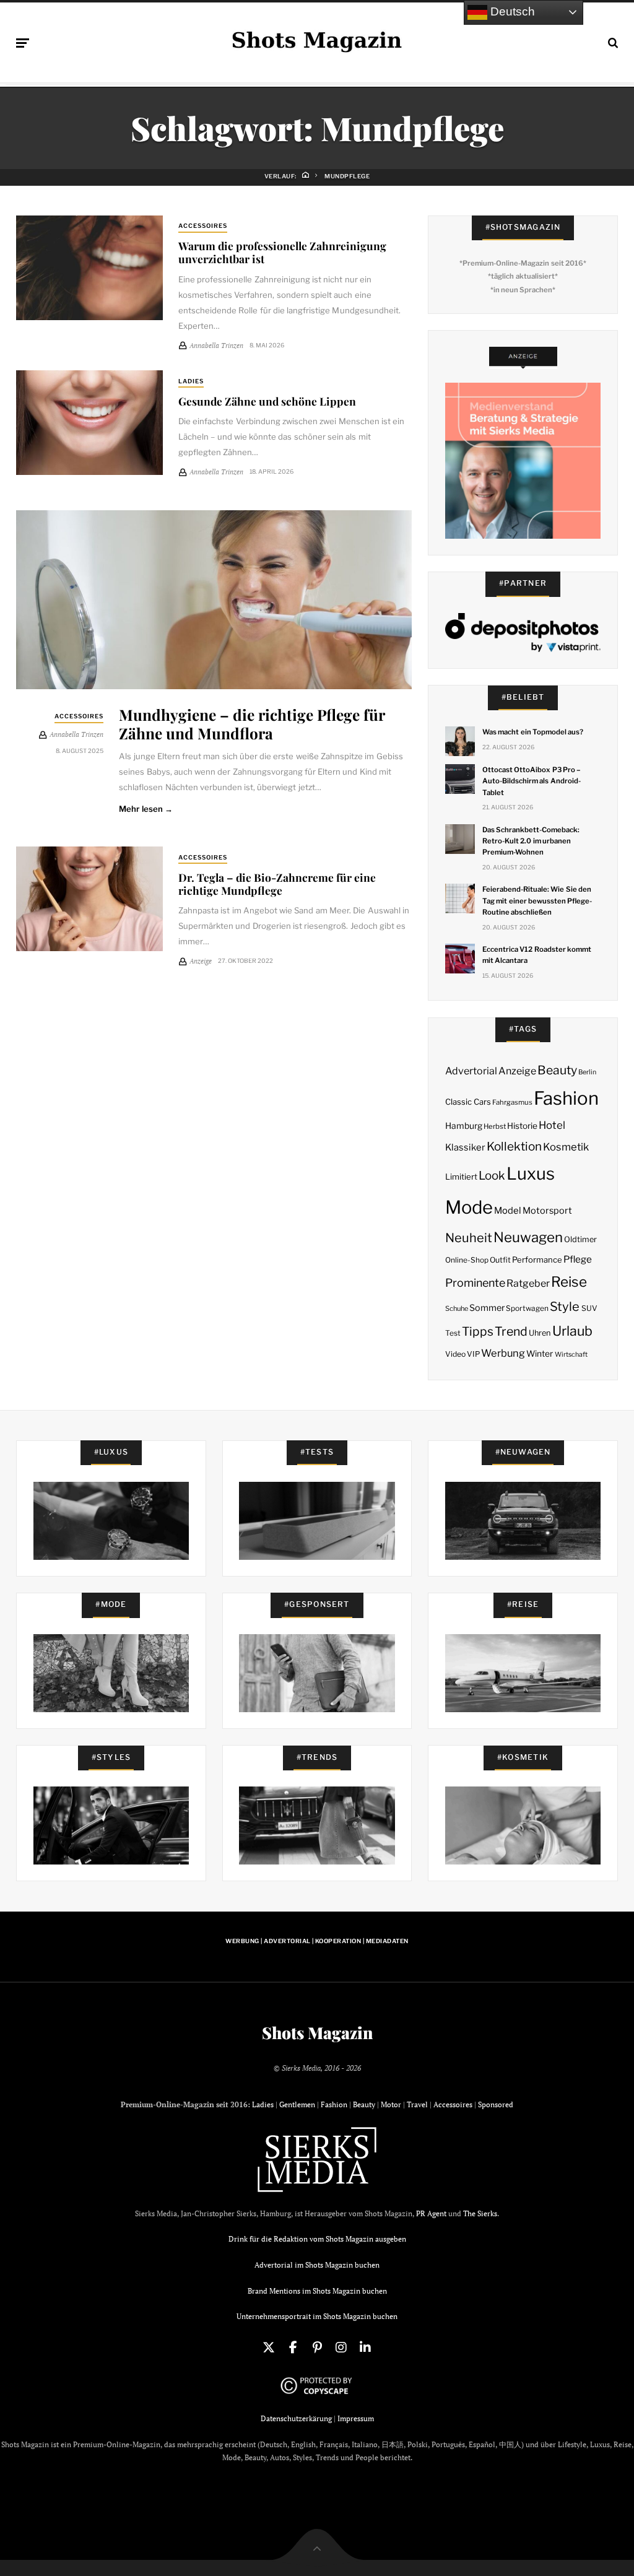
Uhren (540, 1333)
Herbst (495, 1126)
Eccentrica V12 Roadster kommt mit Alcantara (537, 955)
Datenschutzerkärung (296, 2418)
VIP (473, 1354)
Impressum (356, 2418)
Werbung (503, 1353)
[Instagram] (341, 2348)
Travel (417, 2104)
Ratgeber (528, 1283)
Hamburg (464, 1126)
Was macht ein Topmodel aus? (533, 732)
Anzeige (517, 1071)
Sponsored (496, 2104)
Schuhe (457, 1308)
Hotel (552, 1125)
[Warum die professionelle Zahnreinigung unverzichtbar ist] (89, 268)
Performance (537, 1260)
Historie (522, 1126)
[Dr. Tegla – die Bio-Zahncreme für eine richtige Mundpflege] (89, 899)
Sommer (487, 1308)
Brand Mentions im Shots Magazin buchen (317, 2291)
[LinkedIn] (365, 2348)
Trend (511, 1331)
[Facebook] (293, 2348)
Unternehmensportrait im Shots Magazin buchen (317, 2316)
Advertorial (471, 1071)
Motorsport (547, 1211)
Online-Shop (467, 1260)
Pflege (578, 1259)
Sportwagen (527, 1308)
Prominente (475, 1283)
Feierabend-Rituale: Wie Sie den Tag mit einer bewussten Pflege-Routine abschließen (537, 900)
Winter (540, 1354)
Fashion (566, 1098)
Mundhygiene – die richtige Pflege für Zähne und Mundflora (252, 723)
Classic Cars (468, 1102)
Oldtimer (580, 1239)
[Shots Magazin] (317, 40)
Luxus (531, 1174)
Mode (469, 1207)
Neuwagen (528, 1237)
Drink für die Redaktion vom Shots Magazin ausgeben (317, 2239)
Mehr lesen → (146, 809)
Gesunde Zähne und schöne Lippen (267, 401)
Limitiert (461, 1177)
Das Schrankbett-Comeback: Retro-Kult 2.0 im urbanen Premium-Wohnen (531, 841)
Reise (569, 1282)
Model (508, 1211)
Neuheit (469, 1238)
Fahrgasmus (512, 1102)
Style (565, 1307)
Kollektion (514, 1147)
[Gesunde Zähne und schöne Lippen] (89, 423)
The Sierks (480, 2213)
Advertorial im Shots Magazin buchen (317, 2265)
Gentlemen (297, 2104)
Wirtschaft (571, 1355)
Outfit (500, 1260)
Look (492, 1176)
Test (453, 1333)
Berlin (587, 1072)
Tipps (478, 1331)
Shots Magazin (317, 2033)
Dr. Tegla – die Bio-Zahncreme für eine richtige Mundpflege (277, 884)
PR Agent (431, 2213)
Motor (391, 2104)
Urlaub (572, 1331)
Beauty (557, 1070)
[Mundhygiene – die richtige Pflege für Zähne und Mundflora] (214, 600)
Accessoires (203, 226)
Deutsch (511, 11)
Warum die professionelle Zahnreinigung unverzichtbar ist (282, 252)
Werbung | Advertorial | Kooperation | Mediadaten (317, 1941)
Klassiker (465, 1147)
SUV (589, 1308)
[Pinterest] (317, 2348)
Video (455, 1354)
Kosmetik (566, 1147)
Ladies (191, 381)
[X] (269, 2348)
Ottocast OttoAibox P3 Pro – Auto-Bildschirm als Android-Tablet (532, 781)
